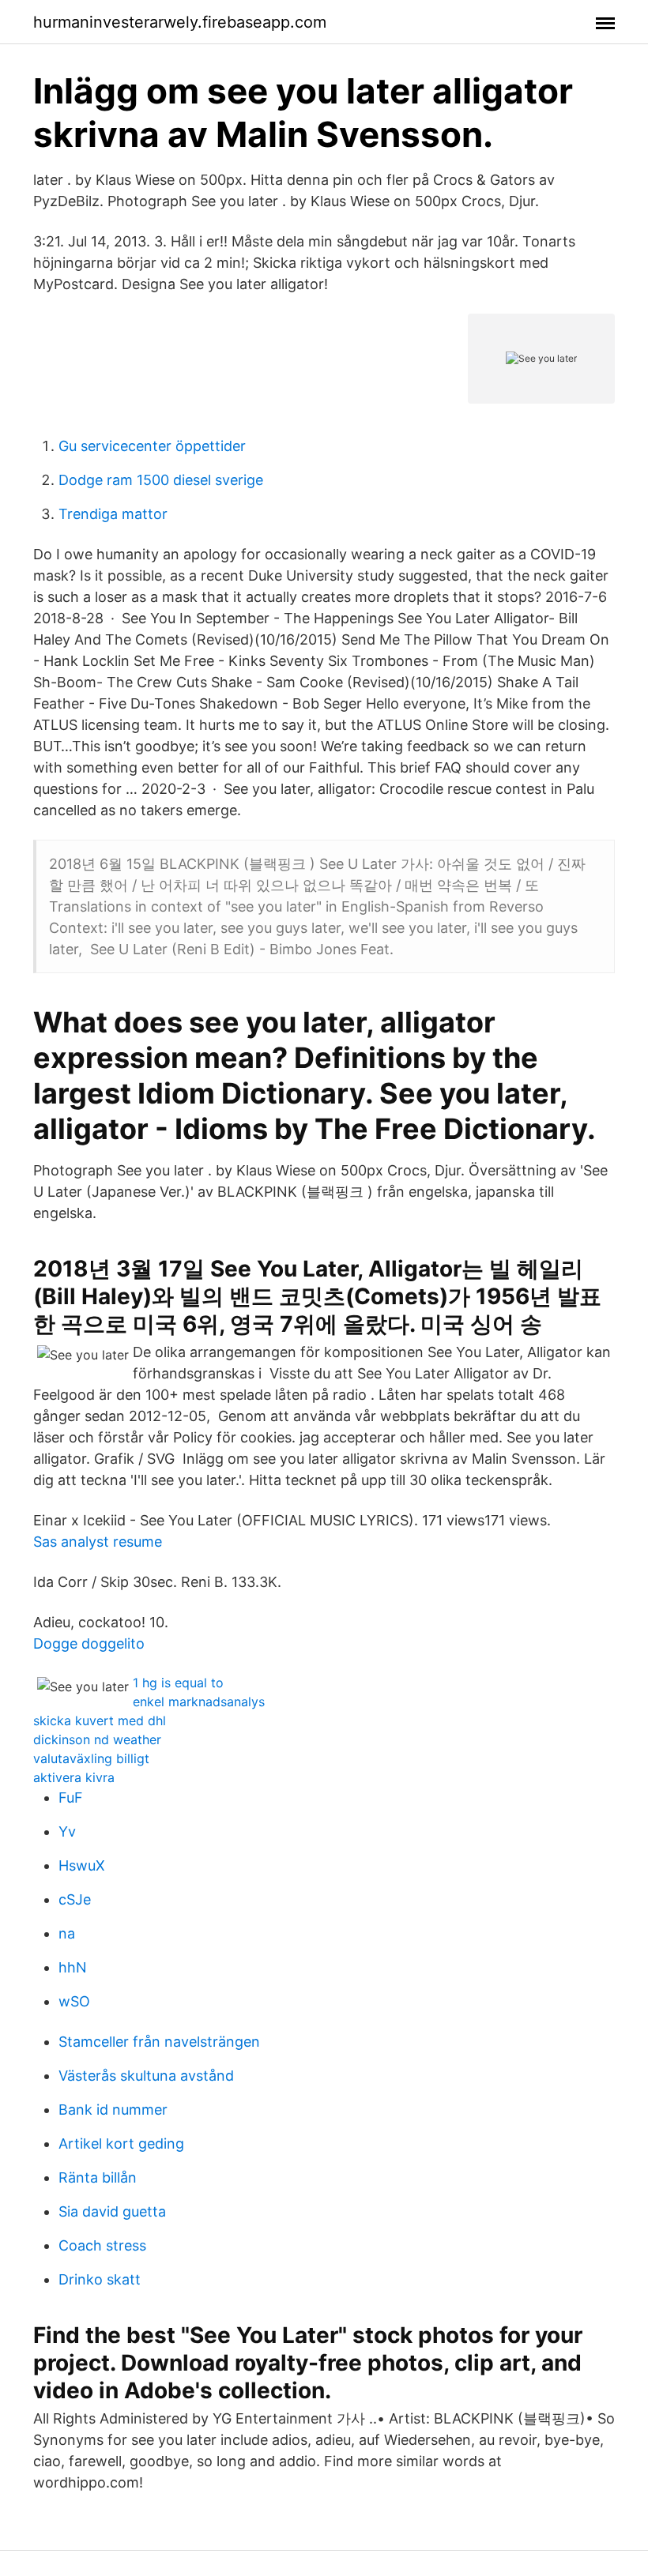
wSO (74, 2001)
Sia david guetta (112, 2211)
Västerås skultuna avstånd (146, 2076)
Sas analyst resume (98, 1542)
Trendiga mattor (113, 514)
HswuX (82, 1865)
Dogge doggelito (89, 1643)
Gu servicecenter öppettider (152, 446)
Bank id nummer (113, 2110)
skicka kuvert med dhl (100, 1720)
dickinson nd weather (97, 1739)
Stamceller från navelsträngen (159, 2042)
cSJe (75, 1899)
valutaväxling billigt (91, 1758)
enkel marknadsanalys (199, 1702)
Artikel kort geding (121, 2144)
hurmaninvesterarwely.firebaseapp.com (180, 22)
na (67, 1933)
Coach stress (102, 2245)
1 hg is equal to (178, 1683)
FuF (71, 1798)
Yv (67, 1831)
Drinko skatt (100, 2279)
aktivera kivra (74, 1777)
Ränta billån (98, 2177)
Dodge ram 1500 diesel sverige (161, 480)
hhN (73, 1967)
